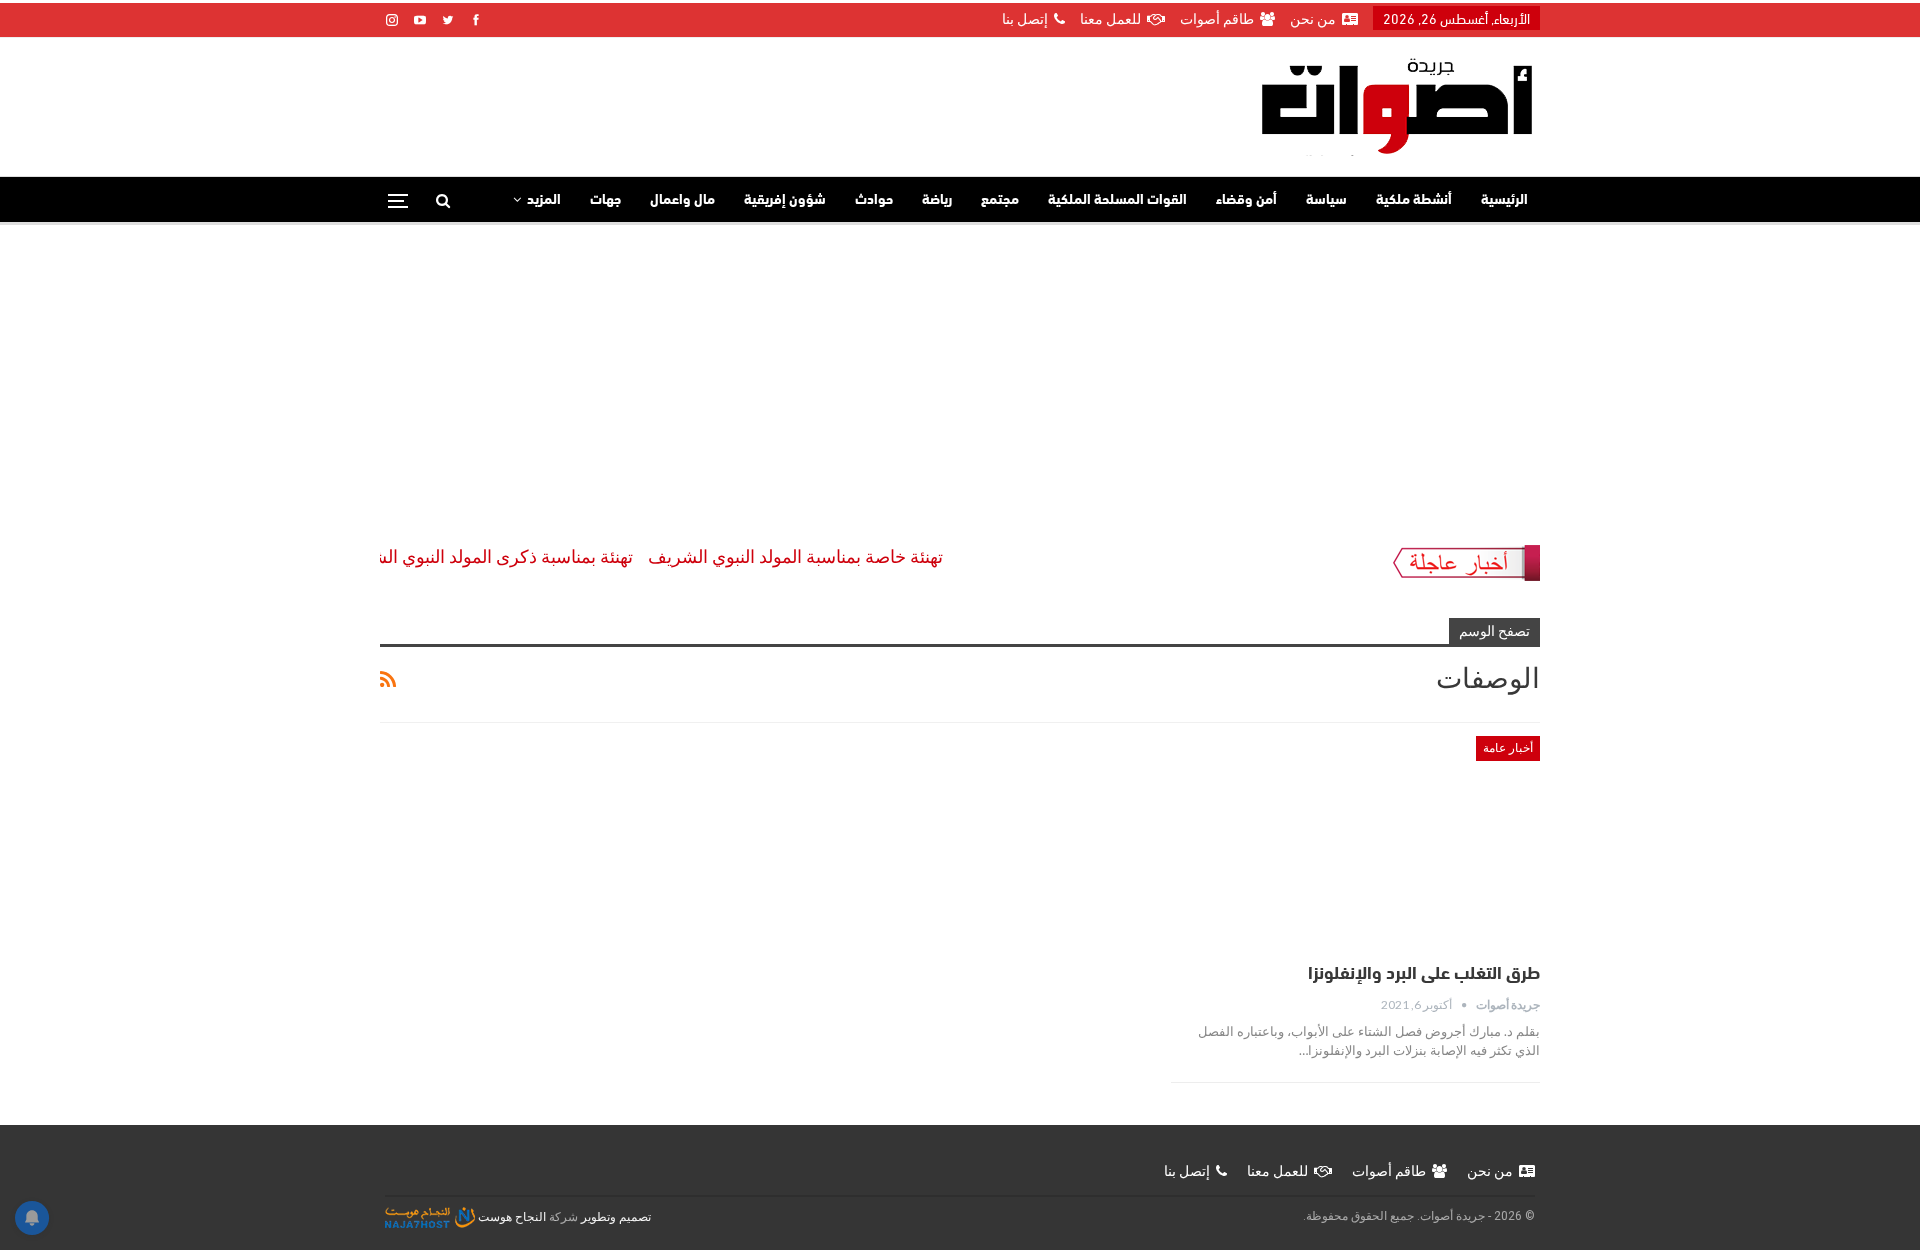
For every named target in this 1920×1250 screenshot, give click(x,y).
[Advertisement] (960, 375)
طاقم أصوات (1217, 19)
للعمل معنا (1110, 19)
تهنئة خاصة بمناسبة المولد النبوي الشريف (817, 556)
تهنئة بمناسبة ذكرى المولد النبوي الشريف (507, 556)
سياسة (1326, 200)
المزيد (544, 200)
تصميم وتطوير (616, 1217)
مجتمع (1000, 200)
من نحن (1313, 19)
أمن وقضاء (1246, 200)
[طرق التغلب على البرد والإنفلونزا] (1355, 843)
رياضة (937, 200)
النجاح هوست (510, 1217)
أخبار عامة (1508, 748)
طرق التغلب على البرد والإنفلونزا (1424, 975)
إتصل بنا (1025, 19)
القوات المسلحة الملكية (1117, 200)
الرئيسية (1504, 200)
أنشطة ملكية (1414, 200)
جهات (605, 200)
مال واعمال (682, 200)
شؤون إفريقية (785, 200)
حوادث (874, 200)
